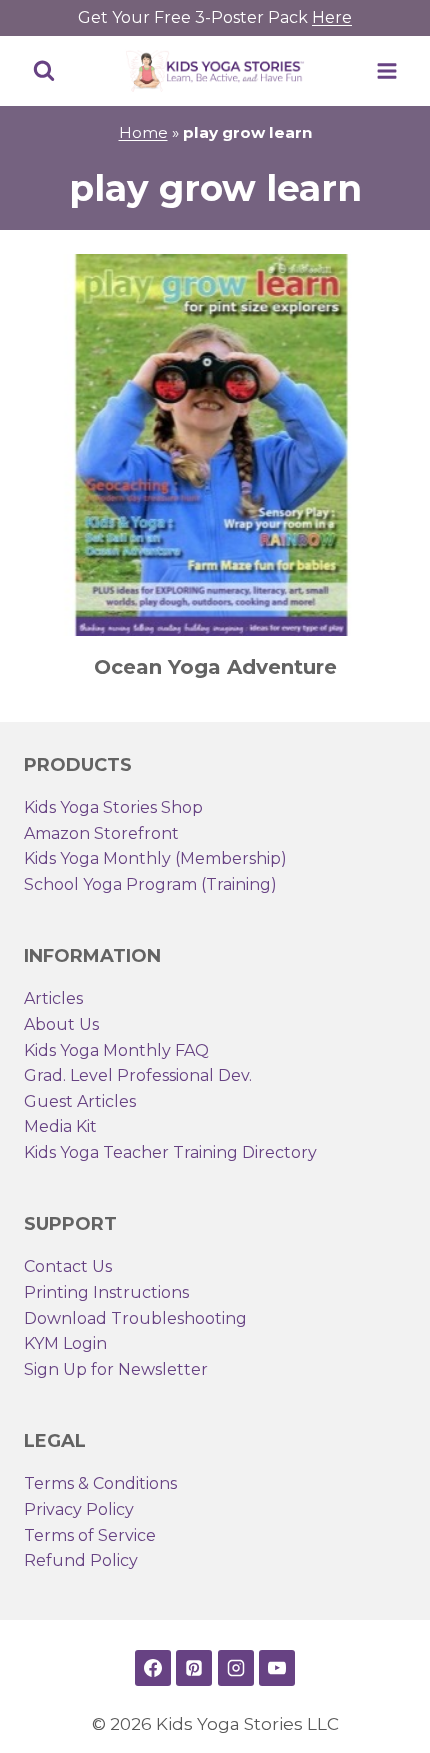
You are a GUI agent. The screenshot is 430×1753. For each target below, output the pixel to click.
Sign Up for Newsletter (116, 1369)
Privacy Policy (79, 1509)
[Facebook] (153, 1668)
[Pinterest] (194, 1668)
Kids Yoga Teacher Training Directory (170, 1152)
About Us (61, 1024)
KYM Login (65, 1343)
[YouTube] (277, 1668)
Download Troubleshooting (135, 1318)
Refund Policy (81, 1560)
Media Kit (60, 1126)
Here (332, 17)
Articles (53, 998)
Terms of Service (90, 1535)
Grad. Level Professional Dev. (138, 1075)
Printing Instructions (106, 1292)
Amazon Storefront (101, 833)
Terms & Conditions (100, 1483)
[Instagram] (236, 1668)
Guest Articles (80, 1101)
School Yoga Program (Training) (150, 884)
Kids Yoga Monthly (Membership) (155, 858)
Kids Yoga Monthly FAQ (116, 1050)
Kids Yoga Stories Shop (113, 807)
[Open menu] (386, 70)
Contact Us (68, 1266)
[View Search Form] (44, 71)
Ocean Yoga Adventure (215, 667)
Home (143, 132)
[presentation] (215, 445)
